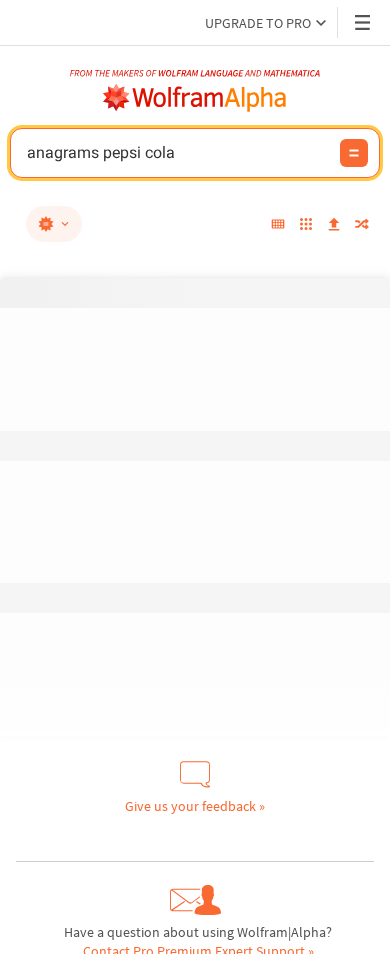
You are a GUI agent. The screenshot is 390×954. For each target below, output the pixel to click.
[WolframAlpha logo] (195, 98)
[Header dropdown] (364, 22)
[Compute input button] (354, 153)
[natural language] (54, 224)
